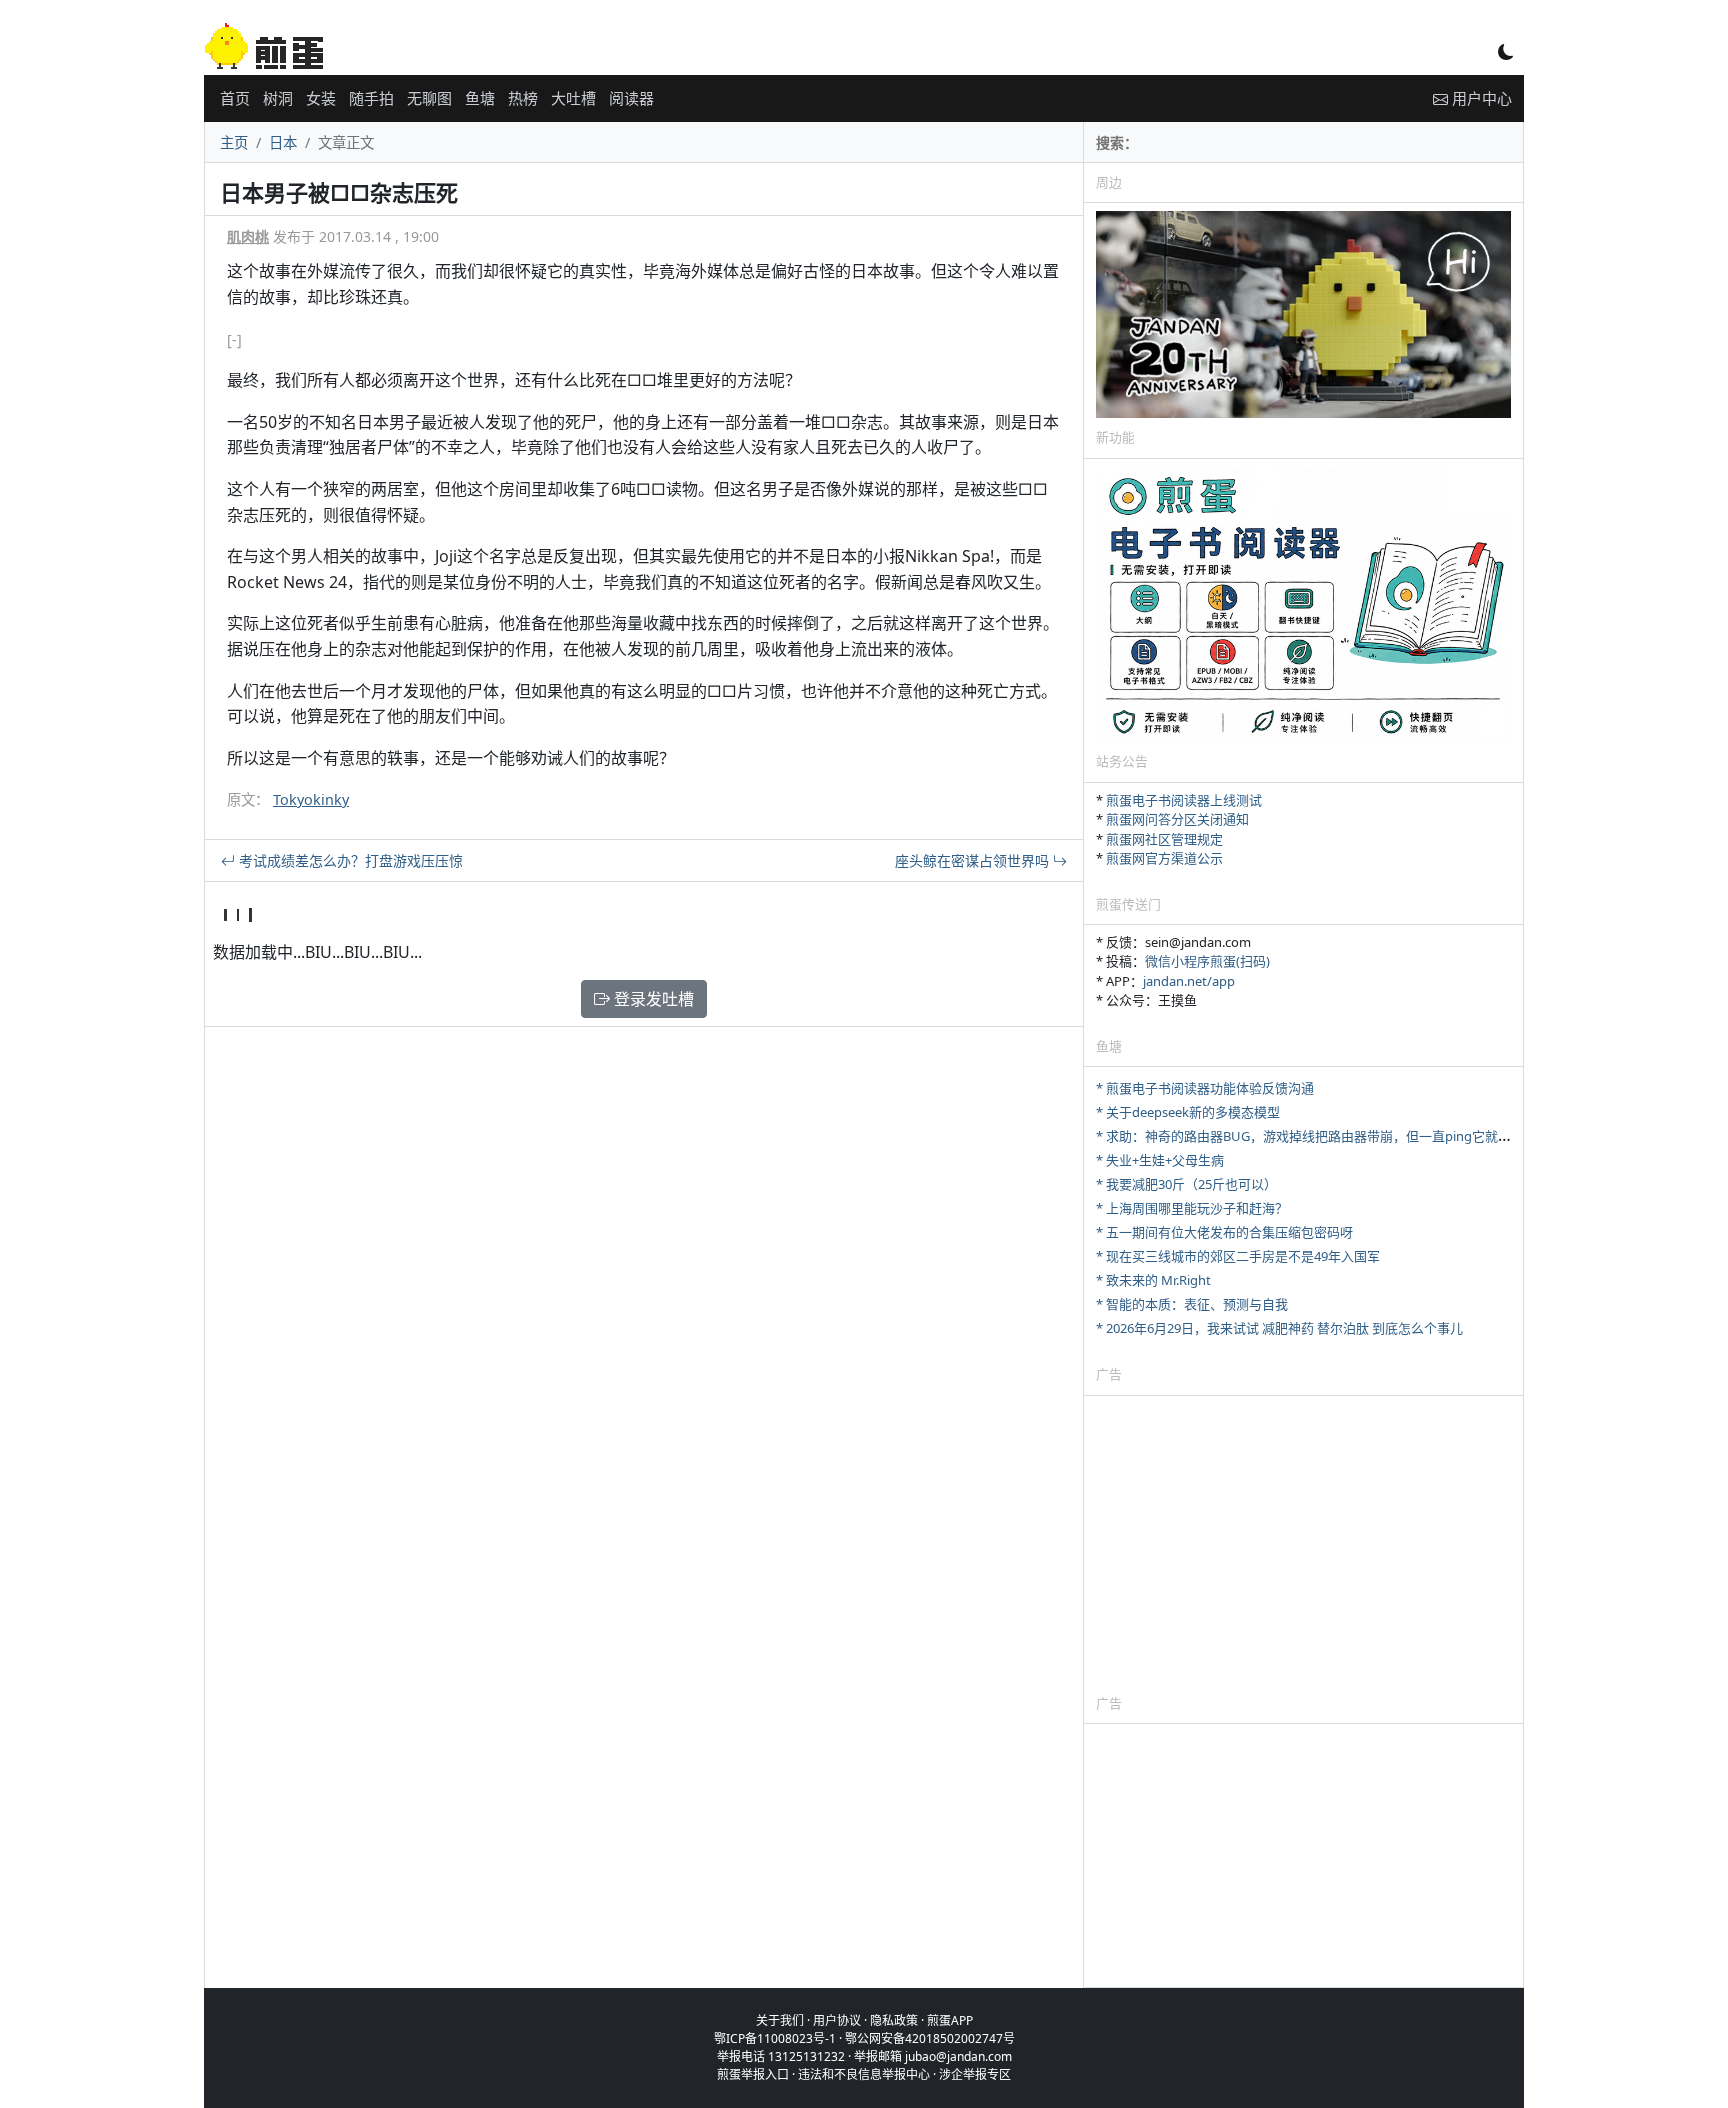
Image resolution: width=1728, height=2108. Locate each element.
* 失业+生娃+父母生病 (1160, 1160)
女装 (321, 98)
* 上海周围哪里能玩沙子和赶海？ (1192, 1208)
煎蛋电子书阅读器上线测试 (1184, 800)
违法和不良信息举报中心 (864, 2074)
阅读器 (631, 98)
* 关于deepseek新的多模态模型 (1188, 1112)
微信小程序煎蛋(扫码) (1207, 961)
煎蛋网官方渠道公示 (1164, 858)
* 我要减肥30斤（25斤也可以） (1186, 1184)
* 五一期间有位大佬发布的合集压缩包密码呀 (1224, 1232)
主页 (234, 142)
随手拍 (371, 98)
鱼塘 (480, 98)
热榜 (523, 98)
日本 (283, 142)
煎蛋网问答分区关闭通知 (1177, 819)
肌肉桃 (248, 236)
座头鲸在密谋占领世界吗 (974, 860)
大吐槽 (573, 98)
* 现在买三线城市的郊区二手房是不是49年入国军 (1238, 1256)
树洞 (278, 98)
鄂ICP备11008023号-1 (775, 2038)
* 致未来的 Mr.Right (1153, 1280)
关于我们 (780, 2020)
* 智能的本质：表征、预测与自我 (1192, 1304)
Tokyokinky (311, 799)
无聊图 (429, 98)
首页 (235, 98)
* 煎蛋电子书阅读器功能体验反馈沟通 (1205, 1088)
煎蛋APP (950, 2020)
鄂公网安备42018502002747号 (930, 2038)
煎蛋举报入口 (753, 2074)
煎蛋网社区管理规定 (1164, 839)
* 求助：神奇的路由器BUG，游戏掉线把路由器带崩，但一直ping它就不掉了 (1316, 1136)
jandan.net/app (1189, 981)
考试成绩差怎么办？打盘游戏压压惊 (349, 860)
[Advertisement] (1303, 1544)
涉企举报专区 (975, 2074)
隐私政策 (894, 2020)
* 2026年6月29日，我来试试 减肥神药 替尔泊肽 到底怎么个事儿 (1279, 1328)
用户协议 (837, 2020)
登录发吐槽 (652, 999)
